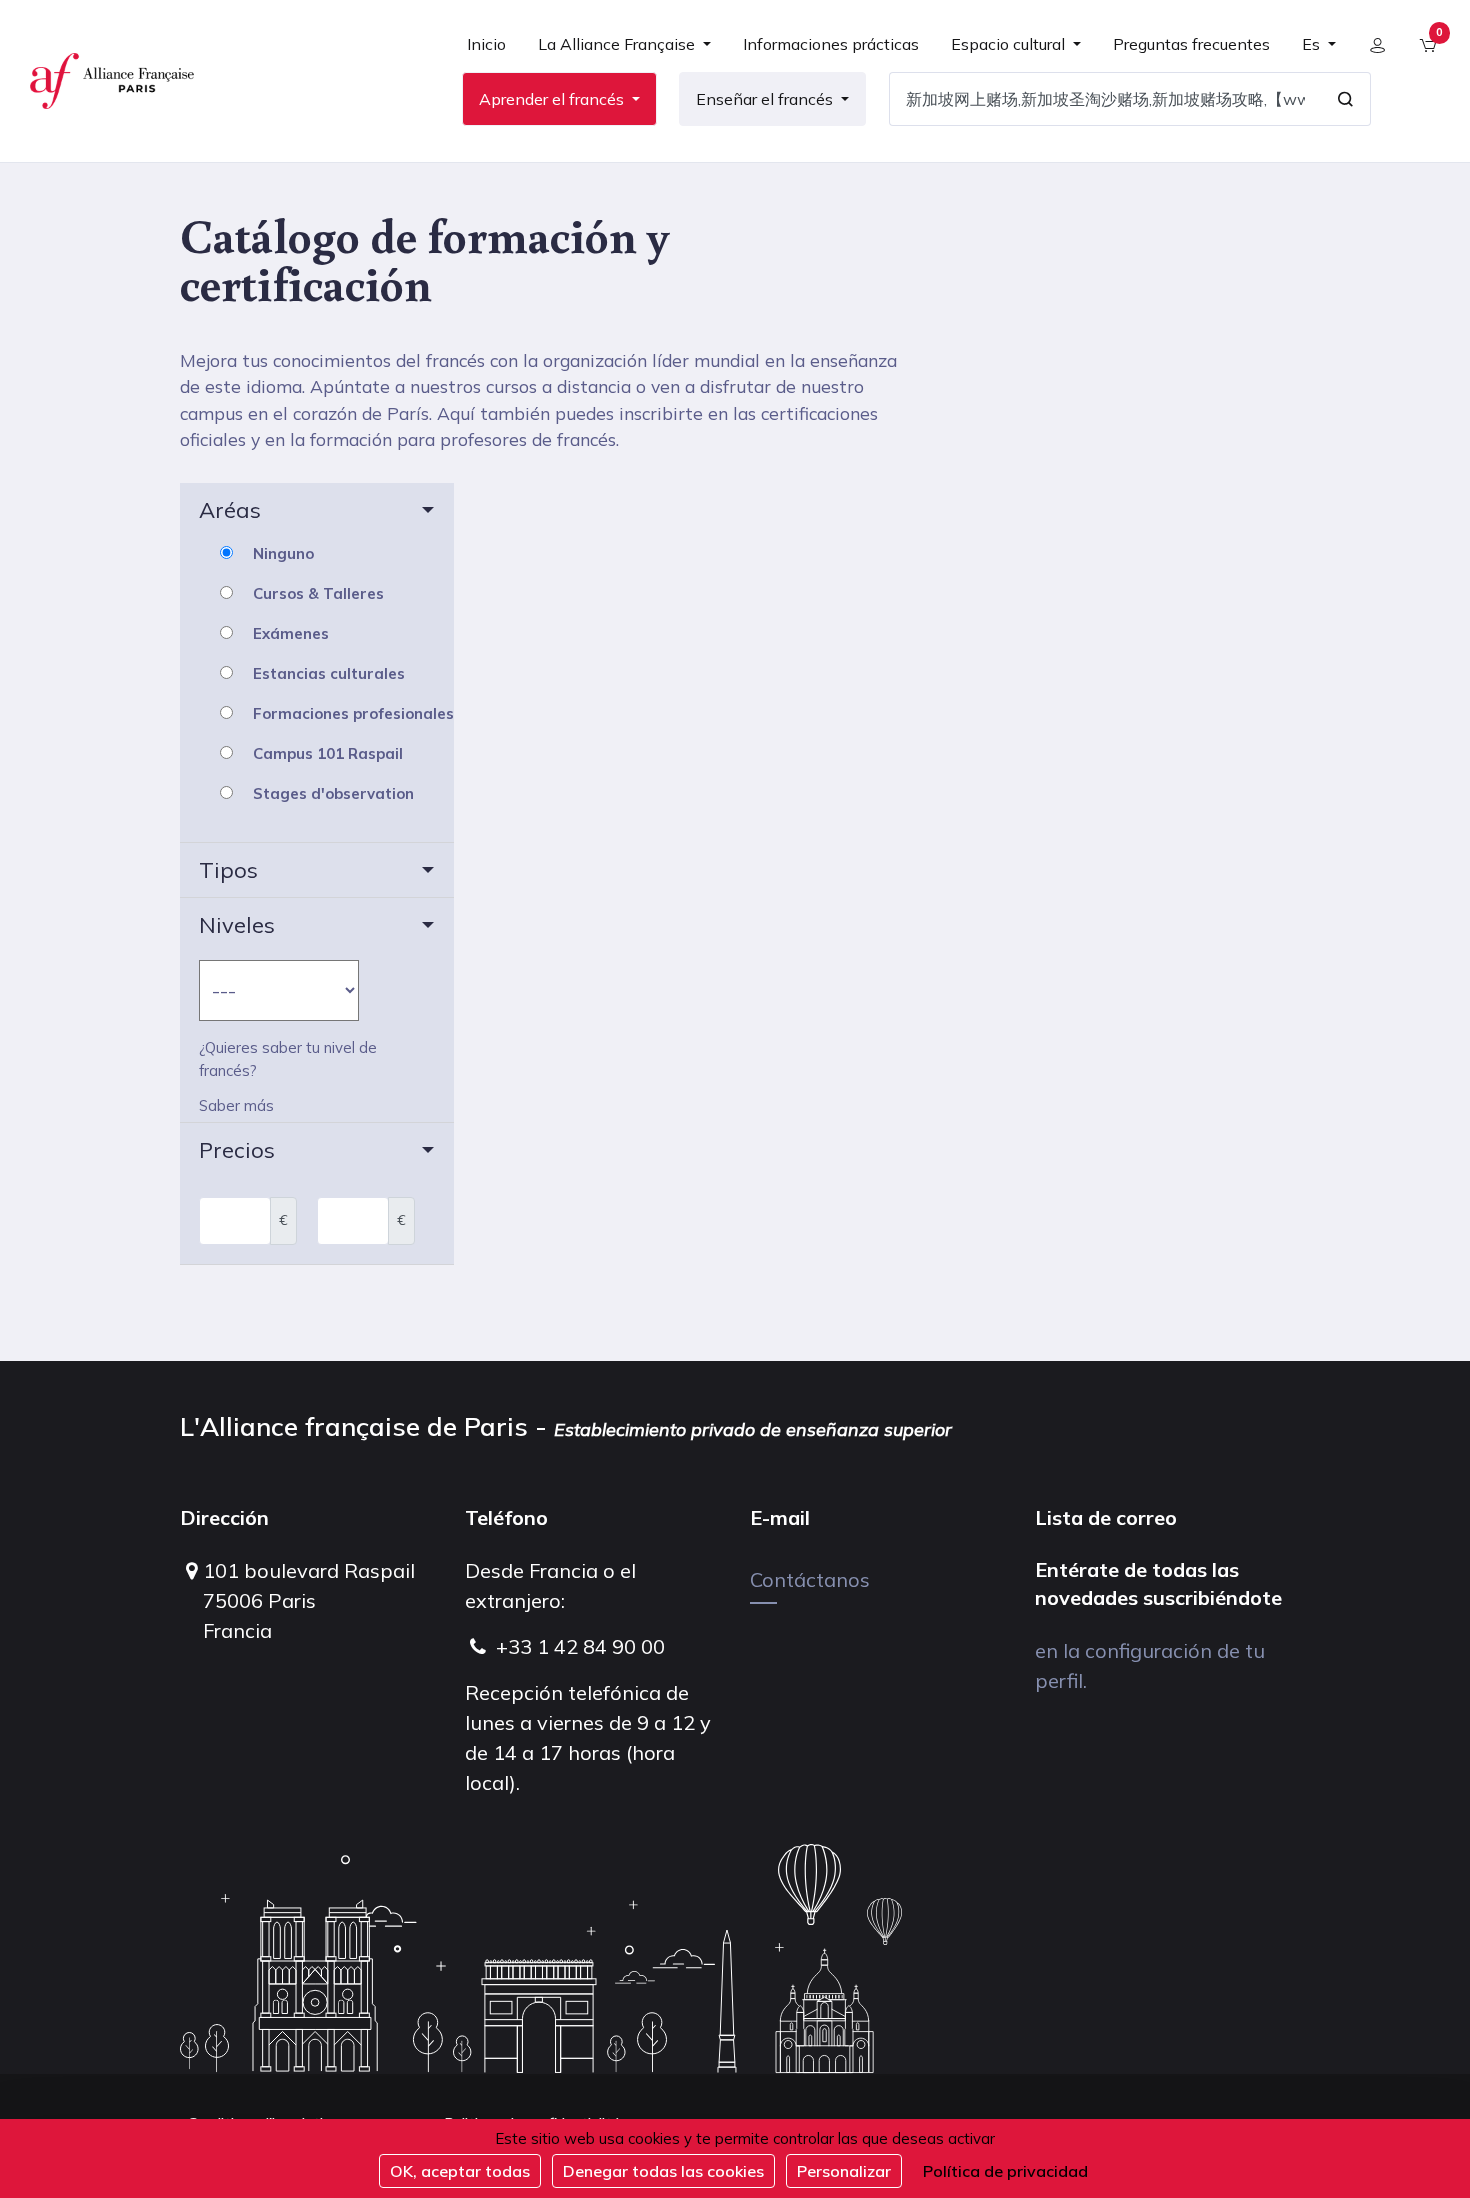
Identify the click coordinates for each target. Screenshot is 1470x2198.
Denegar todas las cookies (663, 2171)
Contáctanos (810, 1579)
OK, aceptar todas (460, 2171)
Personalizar (844, 2171)
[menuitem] (486, 52)
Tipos (228, 870)
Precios (237, 1150)
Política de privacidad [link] (1005, 2171)
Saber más (236, 1106)
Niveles (237, 925)
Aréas (230, 510)
